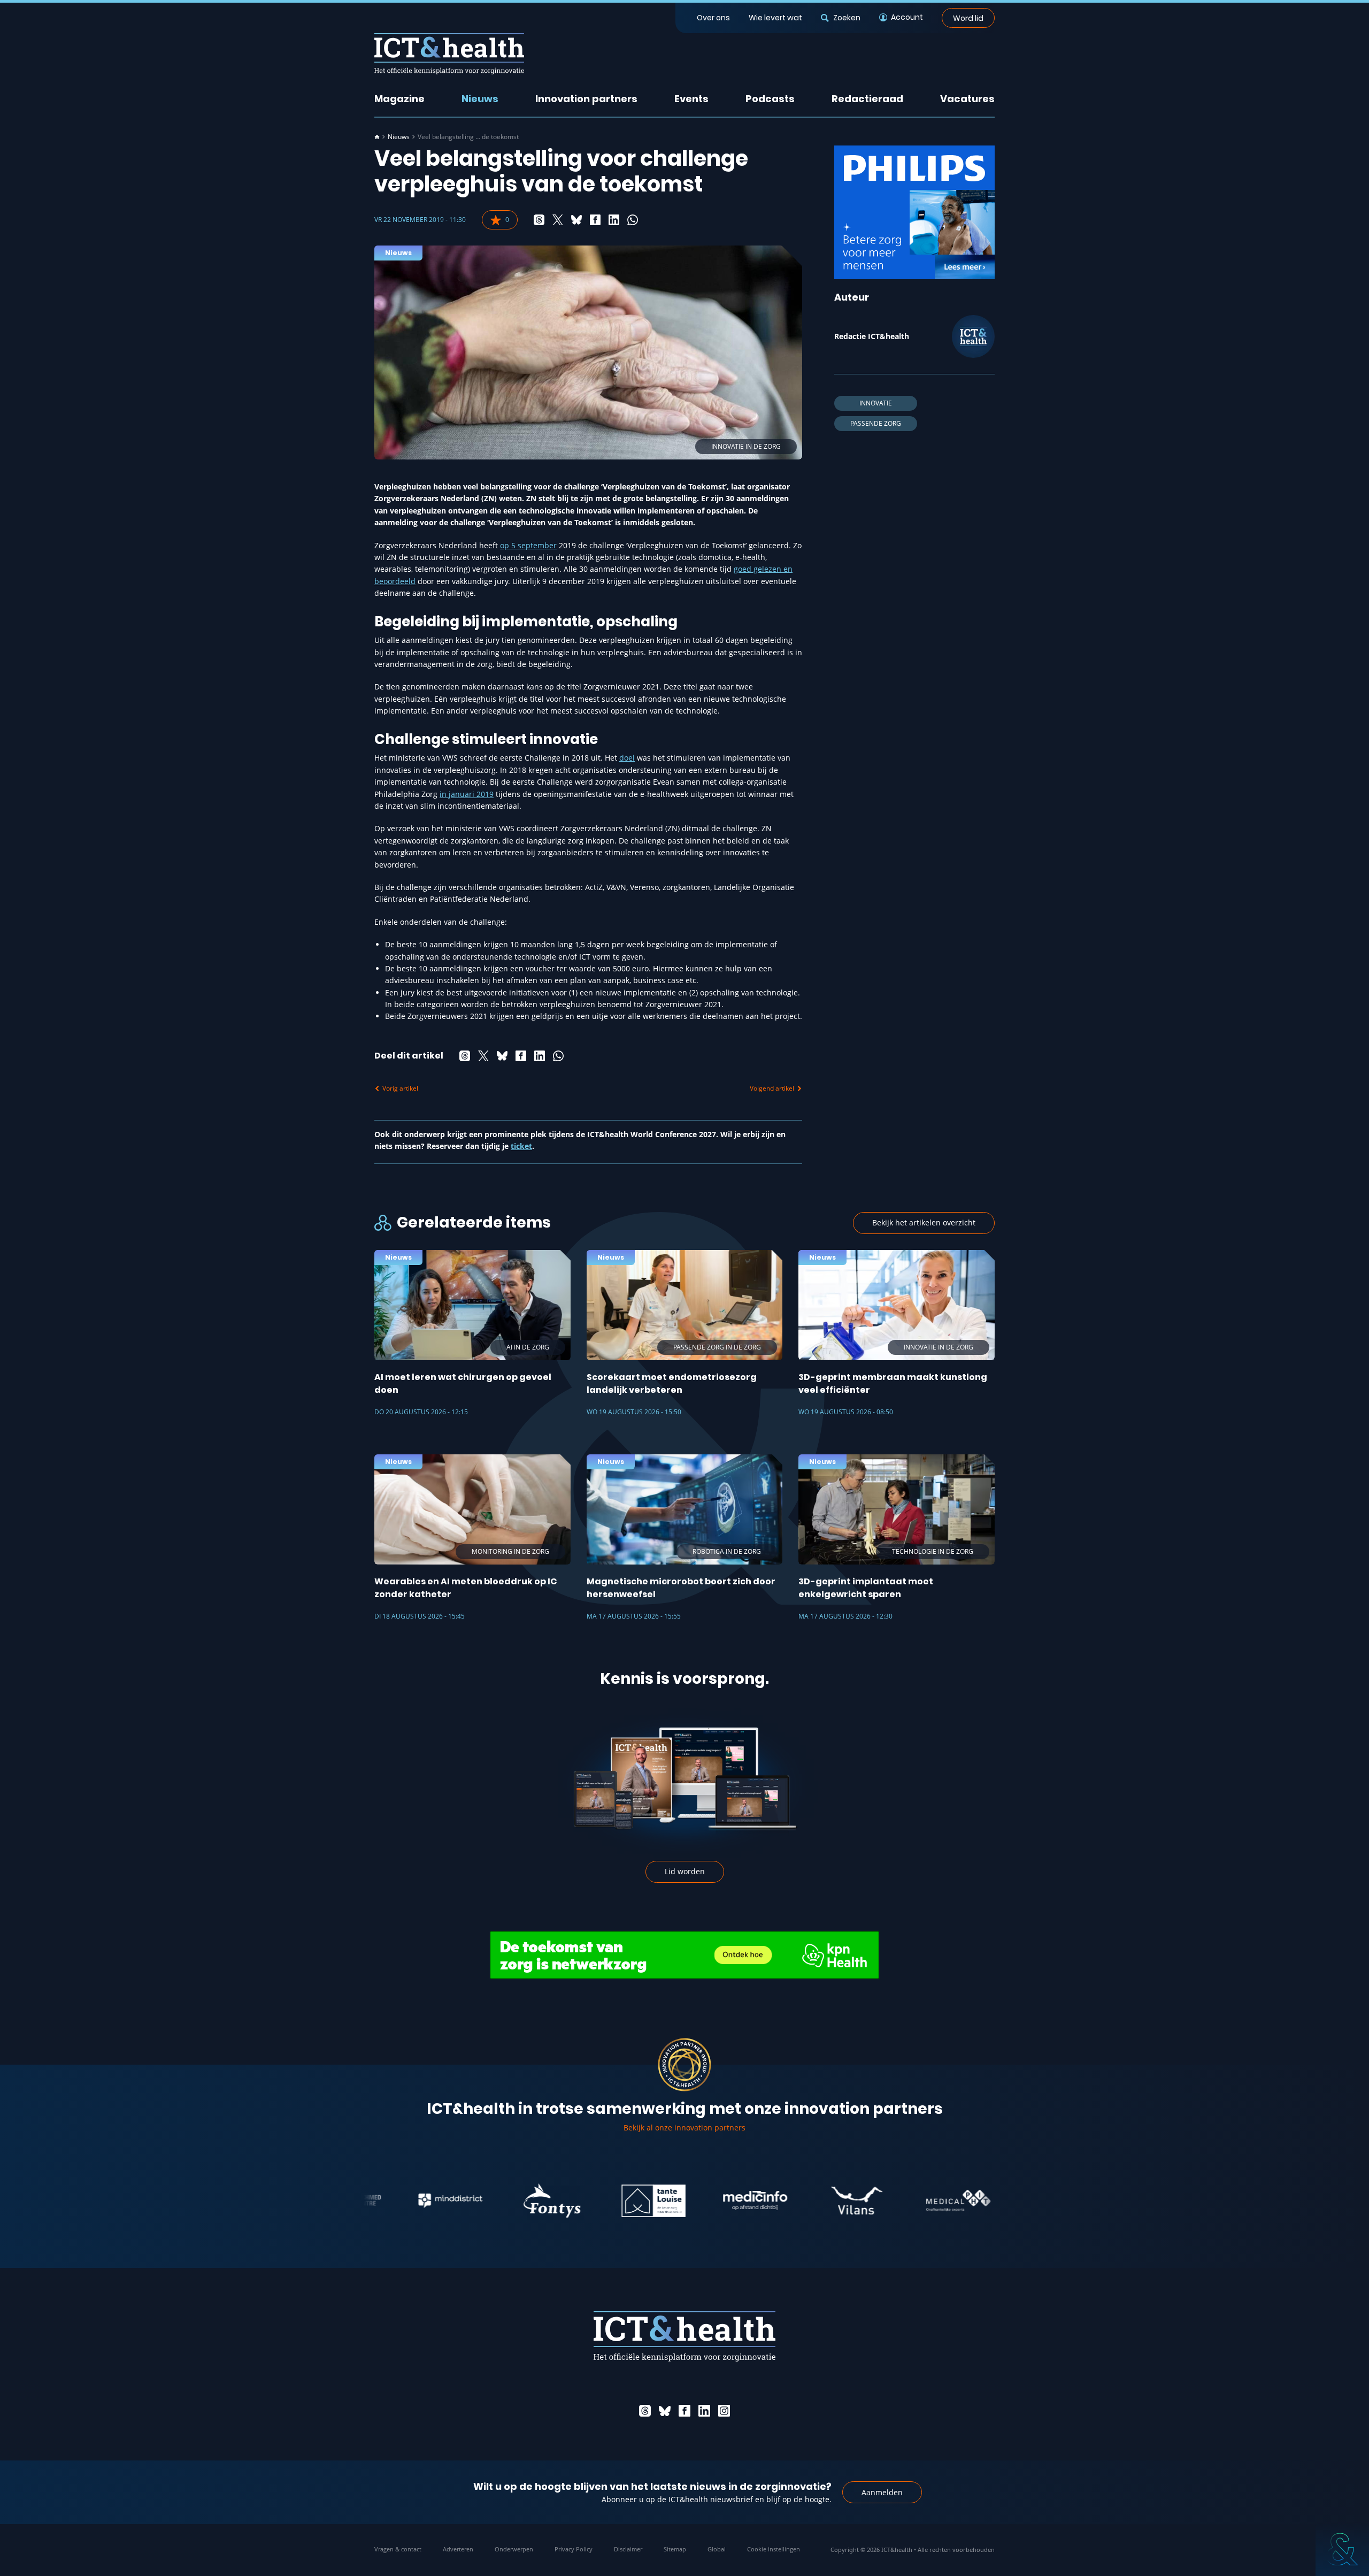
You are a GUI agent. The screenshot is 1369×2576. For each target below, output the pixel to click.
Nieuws (480, 99)
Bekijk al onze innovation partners (684, 2127)
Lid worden (685, 1871)
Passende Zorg (876, 423)
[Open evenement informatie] (1342, 2549)
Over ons (713, 18)
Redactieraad (867, 99)
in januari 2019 (467, 794)
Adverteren (458, 2549)
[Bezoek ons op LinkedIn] (704, 2411)
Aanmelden (882, 2492)
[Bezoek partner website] (379, 2201)
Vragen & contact (398, 2549)
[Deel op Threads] (539, 220)
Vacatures (967, 99)
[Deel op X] (558, 220)
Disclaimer (628, 2549)
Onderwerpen (514, 2549)
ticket (521, 1146)
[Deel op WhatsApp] (633, 220)
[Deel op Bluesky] (576, 220)
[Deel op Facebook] (595, 220)
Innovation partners (586, 99)
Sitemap (675, 2549)
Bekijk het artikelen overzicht (924, 1222)
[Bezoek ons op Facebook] (684, 2411)
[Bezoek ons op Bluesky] (665, 2411)
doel (627, 758)
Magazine (399, 99)
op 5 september (528, 545)
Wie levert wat (775, 18)
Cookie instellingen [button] (774, 2549)
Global (717, 2549)
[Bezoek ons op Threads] (645, 2411)
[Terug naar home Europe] (449, 54)
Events (691, 99)
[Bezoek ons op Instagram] (724, 2411)
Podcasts (770, 99)
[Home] (377, 137)
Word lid (968, 18)
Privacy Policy (574, 2549)
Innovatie (876, 403)
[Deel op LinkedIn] (614, 220)
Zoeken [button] (847, 18)
